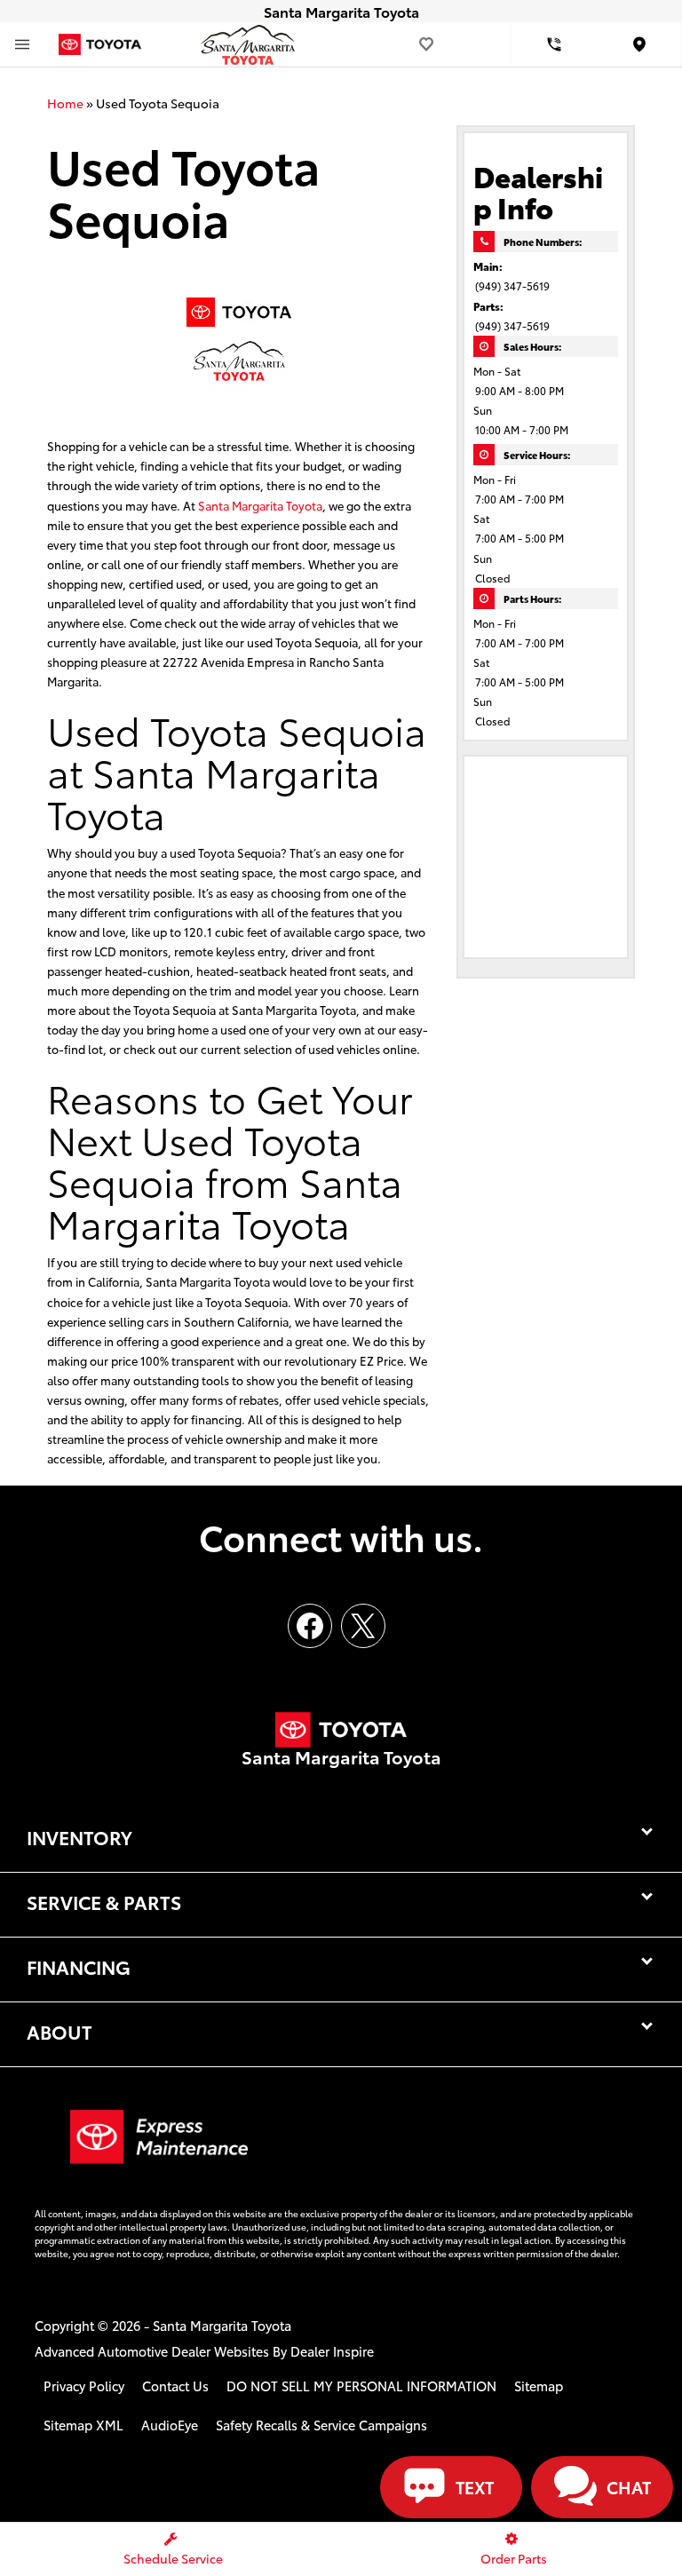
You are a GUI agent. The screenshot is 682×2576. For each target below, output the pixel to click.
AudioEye (170, 2425)
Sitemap (539, 2386)
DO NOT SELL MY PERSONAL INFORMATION (361, 2386)
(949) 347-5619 (512, 285)
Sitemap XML (83, 2425)
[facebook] (310, 1626)
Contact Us (175, 2386)
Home (65, 103)
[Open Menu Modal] (22, 44)
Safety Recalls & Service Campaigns (321, 2425)
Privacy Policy (84, 2386)
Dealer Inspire (332, 2351)
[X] (363, 1626)
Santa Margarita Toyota (260, 505)
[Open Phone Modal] (554, 44)
